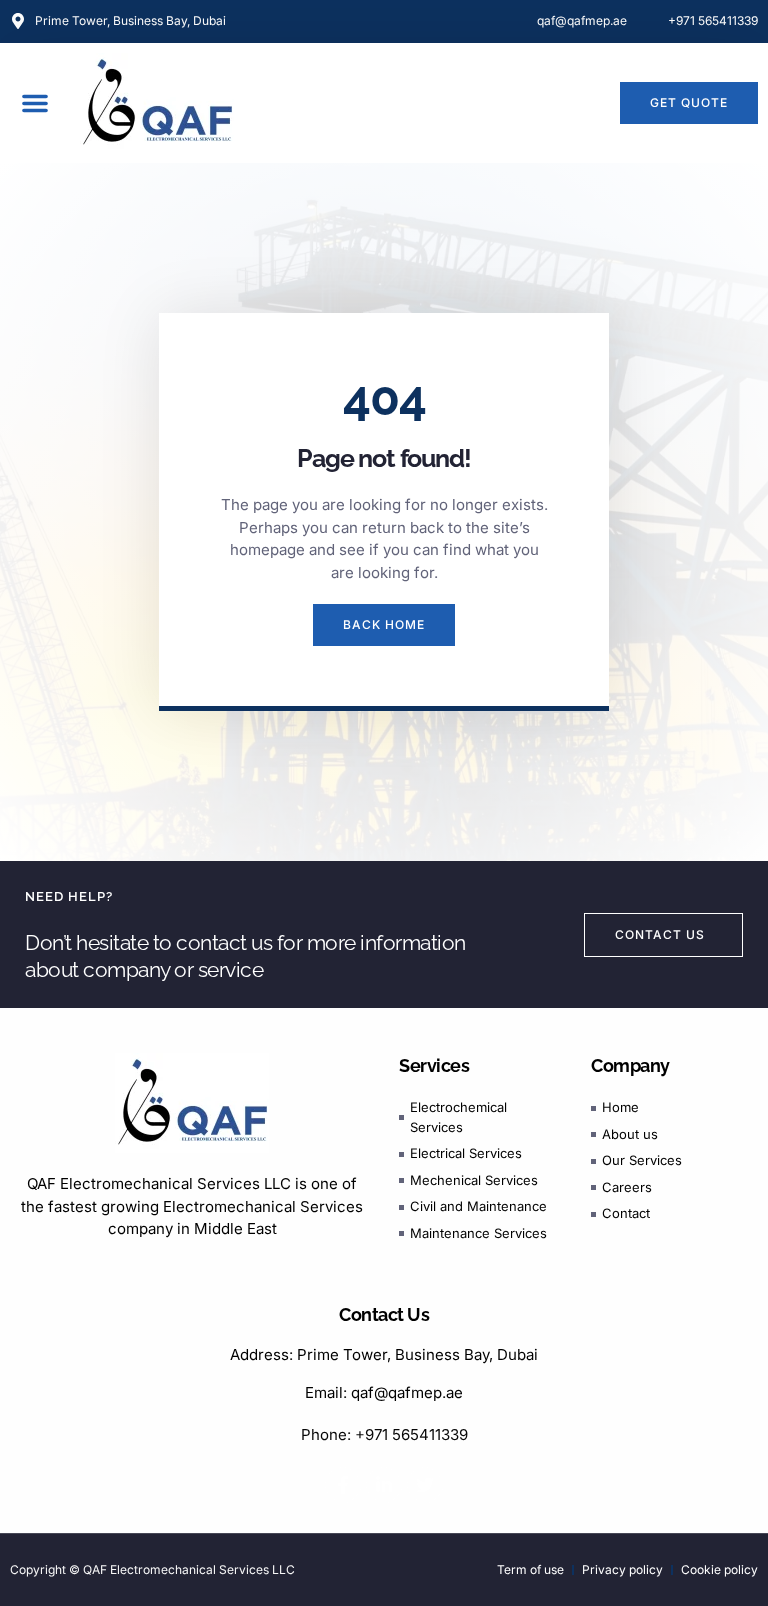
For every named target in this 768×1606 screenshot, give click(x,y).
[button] (35, 103)
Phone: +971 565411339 (384, 1434)
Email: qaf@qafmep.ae (384, 1392)
